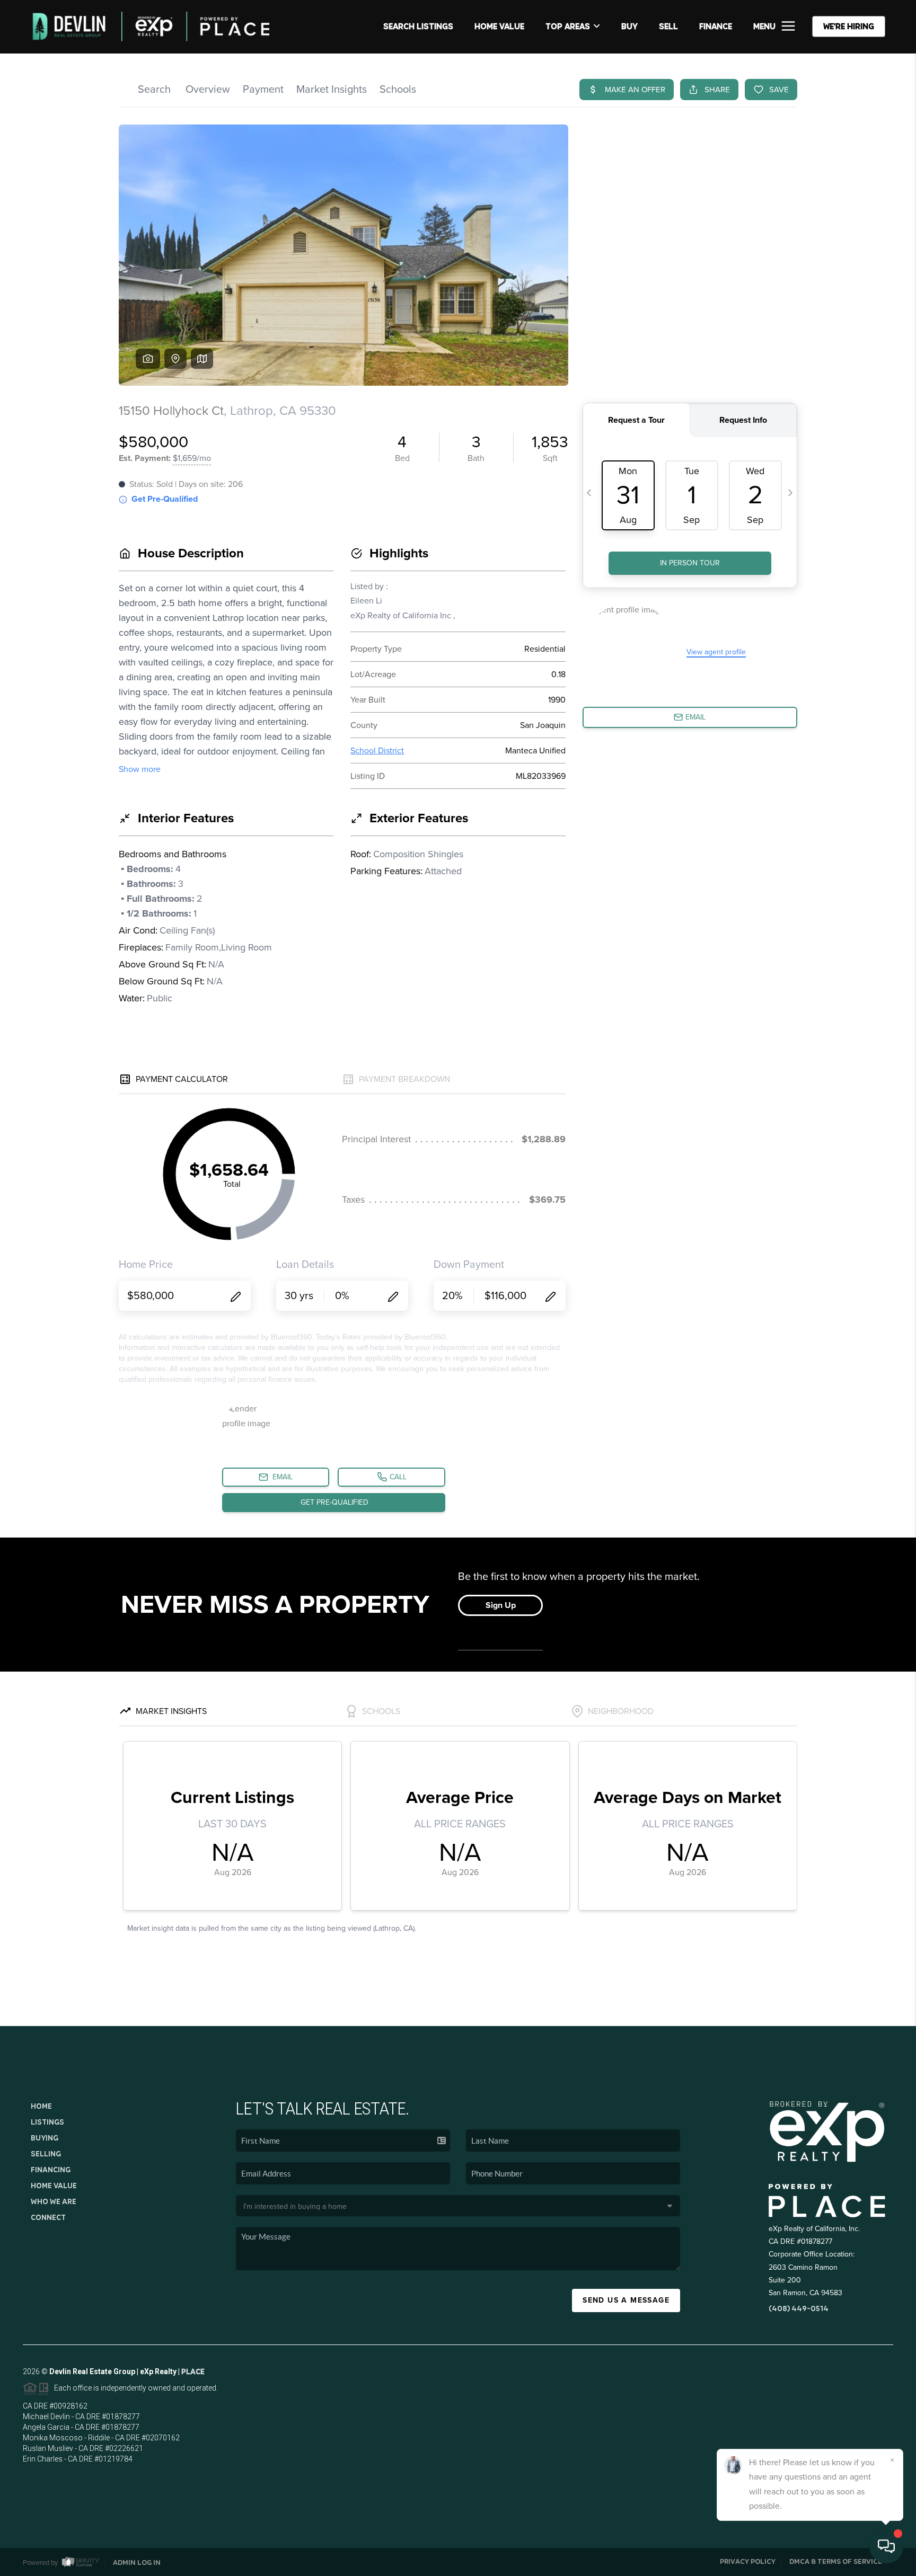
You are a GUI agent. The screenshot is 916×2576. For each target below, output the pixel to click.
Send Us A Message (626, 2300)
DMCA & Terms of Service (836, 2561)
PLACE (193, 2371)
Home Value (499, 26)
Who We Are (54, 2201)
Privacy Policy (748, 2561)
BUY (629, 26)
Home (41, 2106)
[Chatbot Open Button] (886, 2546)
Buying (45, 2138)
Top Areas (568, 26)
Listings (47, 2122)
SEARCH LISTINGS (418, 26)
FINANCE (716, 26)
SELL (668, 26)
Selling (46, 2154)
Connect (48, 2217)
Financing (51, 2170)
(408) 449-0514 (799, 2308)
